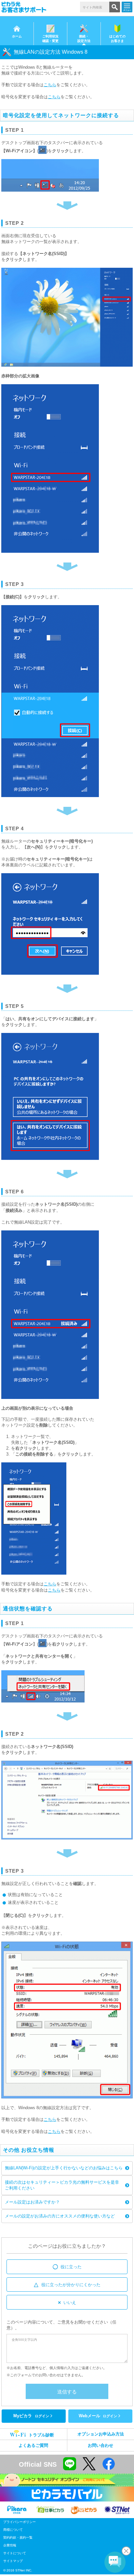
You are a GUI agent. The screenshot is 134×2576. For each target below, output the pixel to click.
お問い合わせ (100, 2445)
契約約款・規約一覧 (18, 2537)
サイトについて (15, 2553)
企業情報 (10, 2545)
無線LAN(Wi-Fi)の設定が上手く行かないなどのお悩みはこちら (64, 2168)
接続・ (84, 39)
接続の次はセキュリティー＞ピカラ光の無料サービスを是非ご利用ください (62, 2185)
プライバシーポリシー (20, 2522)
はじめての (117, 39)
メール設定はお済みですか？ (32, 2202)
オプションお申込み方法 (101, 2434)
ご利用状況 (50, 39)
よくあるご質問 (33, 2445)
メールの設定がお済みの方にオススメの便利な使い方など (60, 2216)
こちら (50, 85)
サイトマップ (13, 2561)
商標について (13, 2530)
